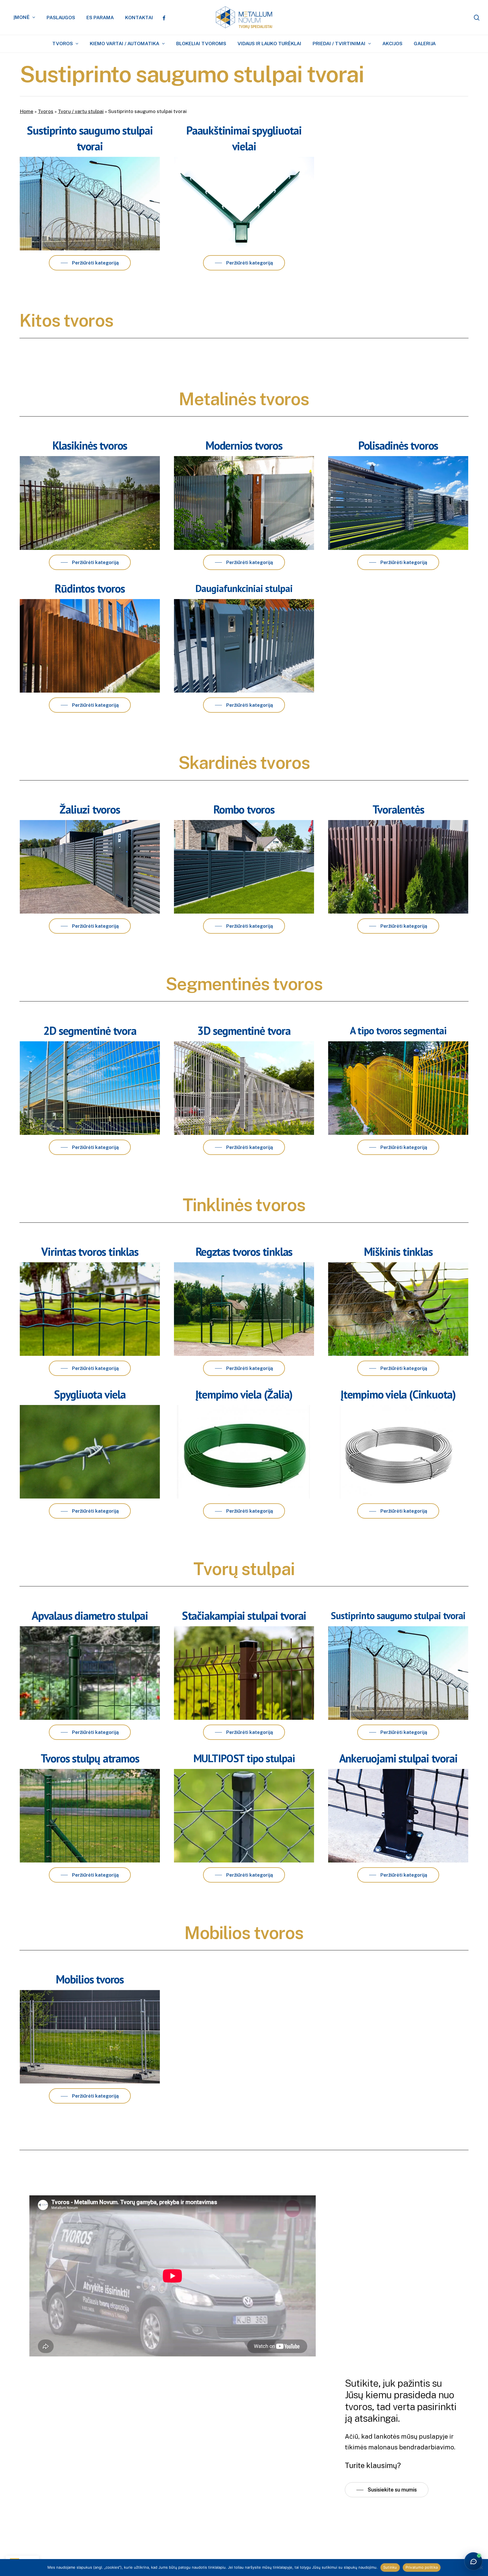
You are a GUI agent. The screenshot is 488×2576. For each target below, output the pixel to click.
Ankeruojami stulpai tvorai (398, 1758)
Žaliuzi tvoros (90, 809)
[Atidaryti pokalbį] (473, 2561)
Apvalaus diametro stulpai (90, 1616)
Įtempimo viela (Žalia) (244, 1394)
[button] (90, 263)
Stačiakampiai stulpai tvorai (244, 1616)
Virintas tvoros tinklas (90, 1252)
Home (27, 111)
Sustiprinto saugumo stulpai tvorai (398, 1616)
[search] (477, 18)
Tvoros (46, 111)
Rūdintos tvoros (90, 588)
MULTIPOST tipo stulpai (244, 1758)
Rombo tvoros (244, 809)
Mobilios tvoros (90, 1979)
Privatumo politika (422, 2567)
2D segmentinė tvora (90, 1031)
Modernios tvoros (244, 445)
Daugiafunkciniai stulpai (244, 588)
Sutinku (390, 2567)
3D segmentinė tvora (244, 1031)
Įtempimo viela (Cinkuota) (398, 1394)
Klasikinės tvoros (90, 445)
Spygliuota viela (90, 1394)
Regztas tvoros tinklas (244, 1252)
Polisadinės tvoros (398, 445)
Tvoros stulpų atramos (90, 1758)
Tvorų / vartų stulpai (81, 111)
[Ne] (481, 2568)
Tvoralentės (398, 809)
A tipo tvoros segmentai (398, 1030)
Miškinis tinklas (398, 1252)
